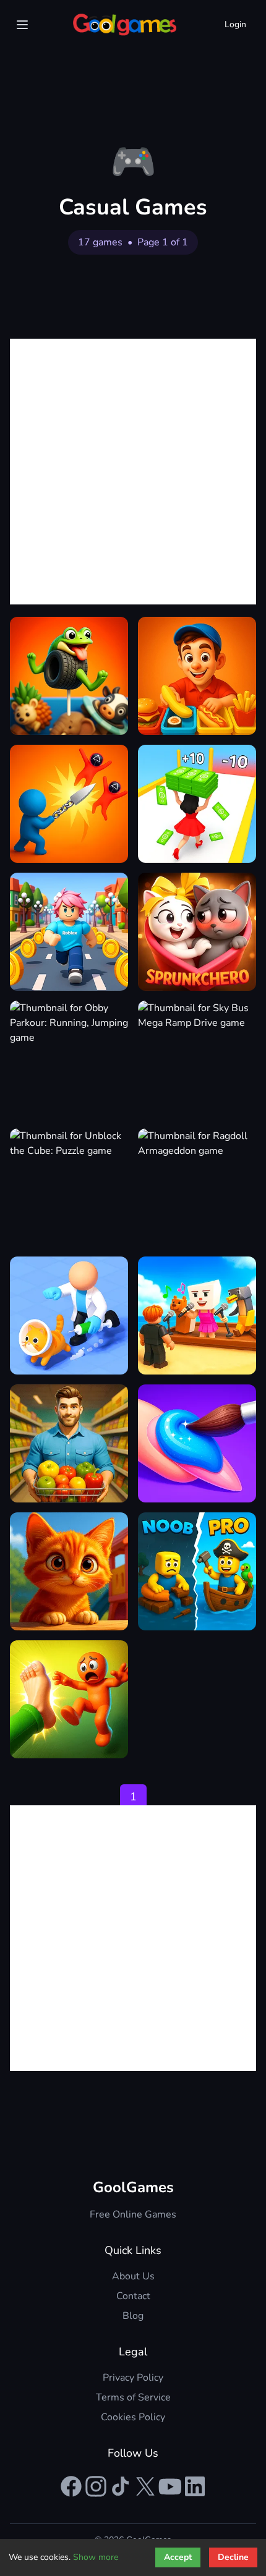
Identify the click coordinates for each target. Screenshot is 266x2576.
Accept (178, 2557)
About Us (133, 2276)
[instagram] (96, 2486)
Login (235, 24)
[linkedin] (195, 2486)
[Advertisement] (133, 472)
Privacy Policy (133, 2378)
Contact (133, 2296)
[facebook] (71, 2486)
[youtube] (170, 2486)
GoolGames (133, 2187)
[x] (145, 2486)
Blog (133, 2316)
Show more (96, 2557)
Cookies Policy (133, 2417)
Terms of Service (133, 2397)
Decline (233, 2557)
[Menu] (22, 25)
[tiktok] (121, 2486)
